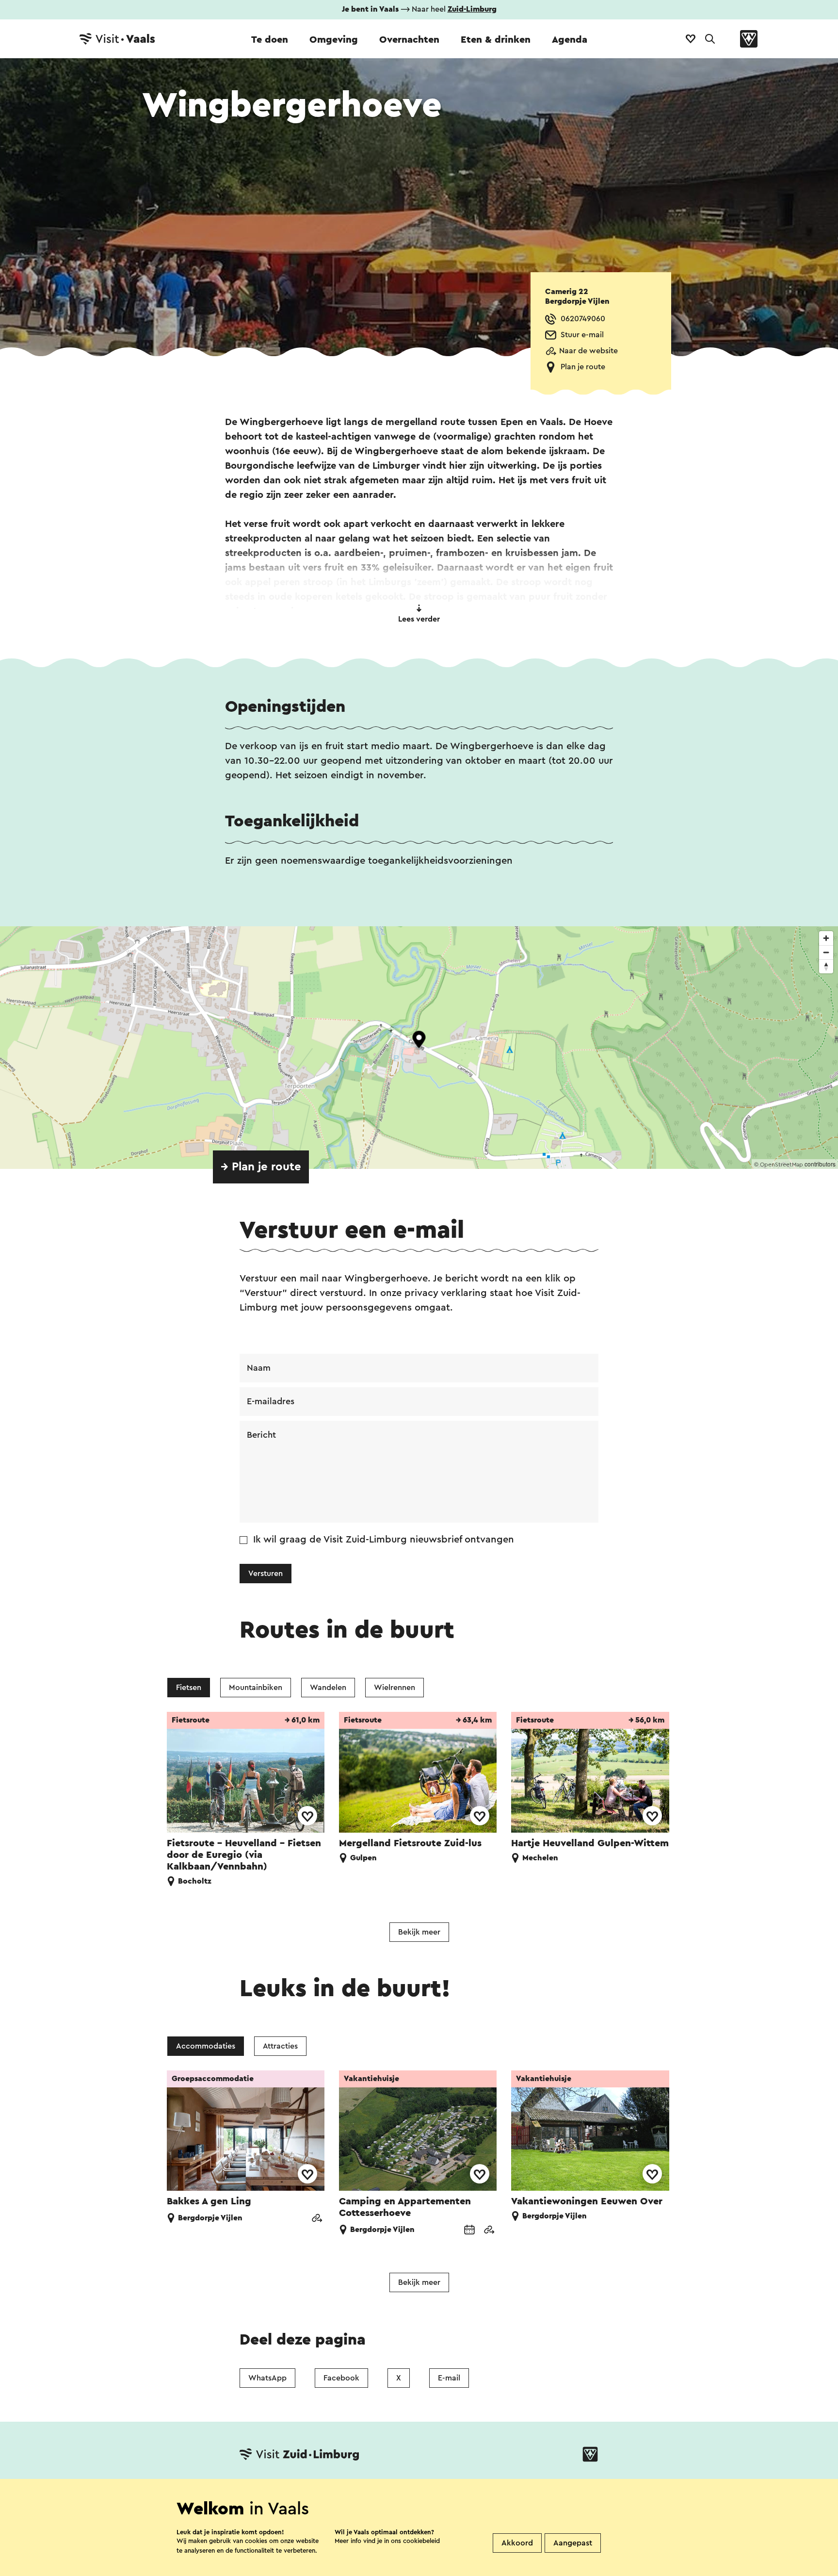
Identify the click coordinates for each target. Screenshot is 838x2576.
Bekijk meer (419, 1932)
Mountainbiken (256, 1688)
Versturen (266, 1574)
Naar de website (588, 351)
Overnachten (409, 40)
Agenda (570, 40)
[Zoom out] (826, 952)
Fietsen (189, 1688)
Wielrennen (395, 1688)
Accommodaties (206, 2046)
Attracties (280, 2046)
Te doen (270, 40)
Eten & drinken (496, 40)
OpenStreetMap (782, 1165)
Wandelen (328, 1688)
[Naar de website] (317, 2219)
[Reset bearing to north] (826, 966)
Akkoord (517, 2543)
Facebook (341, 2378)
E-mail (449, 2378)
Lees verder (419, 619)
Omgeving (334, 40)
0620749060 (583, 319)
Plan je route (583, 367)
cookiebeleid (421, 2541)
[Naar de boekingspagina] (469, 2231)
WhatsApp (267, 2378)
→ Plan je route (261, 1167)
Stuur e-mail (582, 335)
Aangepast (573, 2543)
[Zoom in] (826, 938)
